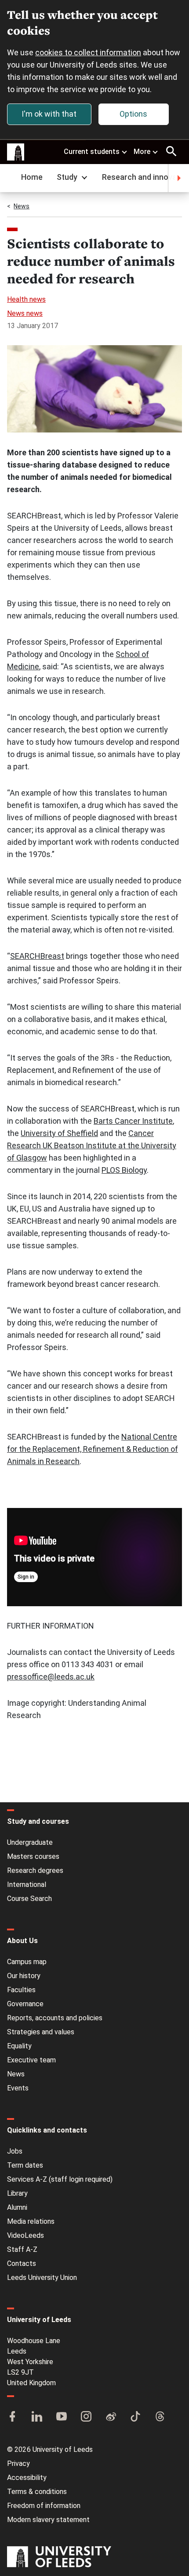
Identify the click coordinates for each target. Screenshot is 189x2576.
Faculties (21, 1990)
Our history (24, 1976)
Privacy (18, 2463)
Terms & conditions (37, 2492)
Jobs (15, 2151)
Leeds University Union (42, 2278)
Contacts (22, 2263)
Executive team (31, 2060)
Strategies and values (41, 2032)
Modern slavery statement (48, 2520)
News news (25, 313)
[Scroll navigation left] (11, 178)
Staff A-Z (22, 2249)
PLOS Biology (124, 1170)
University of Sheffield (59, 1133)
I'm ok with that (49, 114)
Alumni (17, 2207)
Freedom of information (44, 2506)
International (27, 1885)
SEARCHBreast (37, 956)
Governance (25, 2004)
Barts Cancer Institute (133, 1121)
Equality (19, 2046)
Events (18, 2088)
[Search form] (171, 151)
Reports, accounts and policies (55, 2018)
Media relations (31, 2221)
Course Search (29, 1899)
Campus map (27, 1962)
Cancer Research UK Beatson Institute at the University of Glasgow (92, 1145)
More (142, 152)
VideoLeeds (25, 2235)
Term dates (25, 2165)
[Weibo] (111, 2417)
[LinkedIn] (37, 2417)
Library (17, 2193)
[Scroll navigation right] (178, 178)
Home (32, 177)
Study (67, 177)
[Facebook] (12, 2417)
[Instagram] (86, 2417)
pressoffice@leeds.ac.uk (51, 1677)
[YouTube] (62, 2417)
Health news (26, 299)
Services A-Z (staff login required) (60, 2179)
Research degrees (35, 1870)
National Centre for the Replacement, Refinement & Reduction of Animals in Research (93, 1449)
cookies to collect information (88, 52)
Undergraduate (30, 1842)
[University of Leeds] (59, 2558)
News (22, 206)
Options (133, 114)
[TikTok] (135, 2417)
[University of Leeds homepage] (16, 152)
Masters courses (33, 1856)
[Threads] (160, 2417)
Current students (92, 152)
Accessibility (27, 2478)
